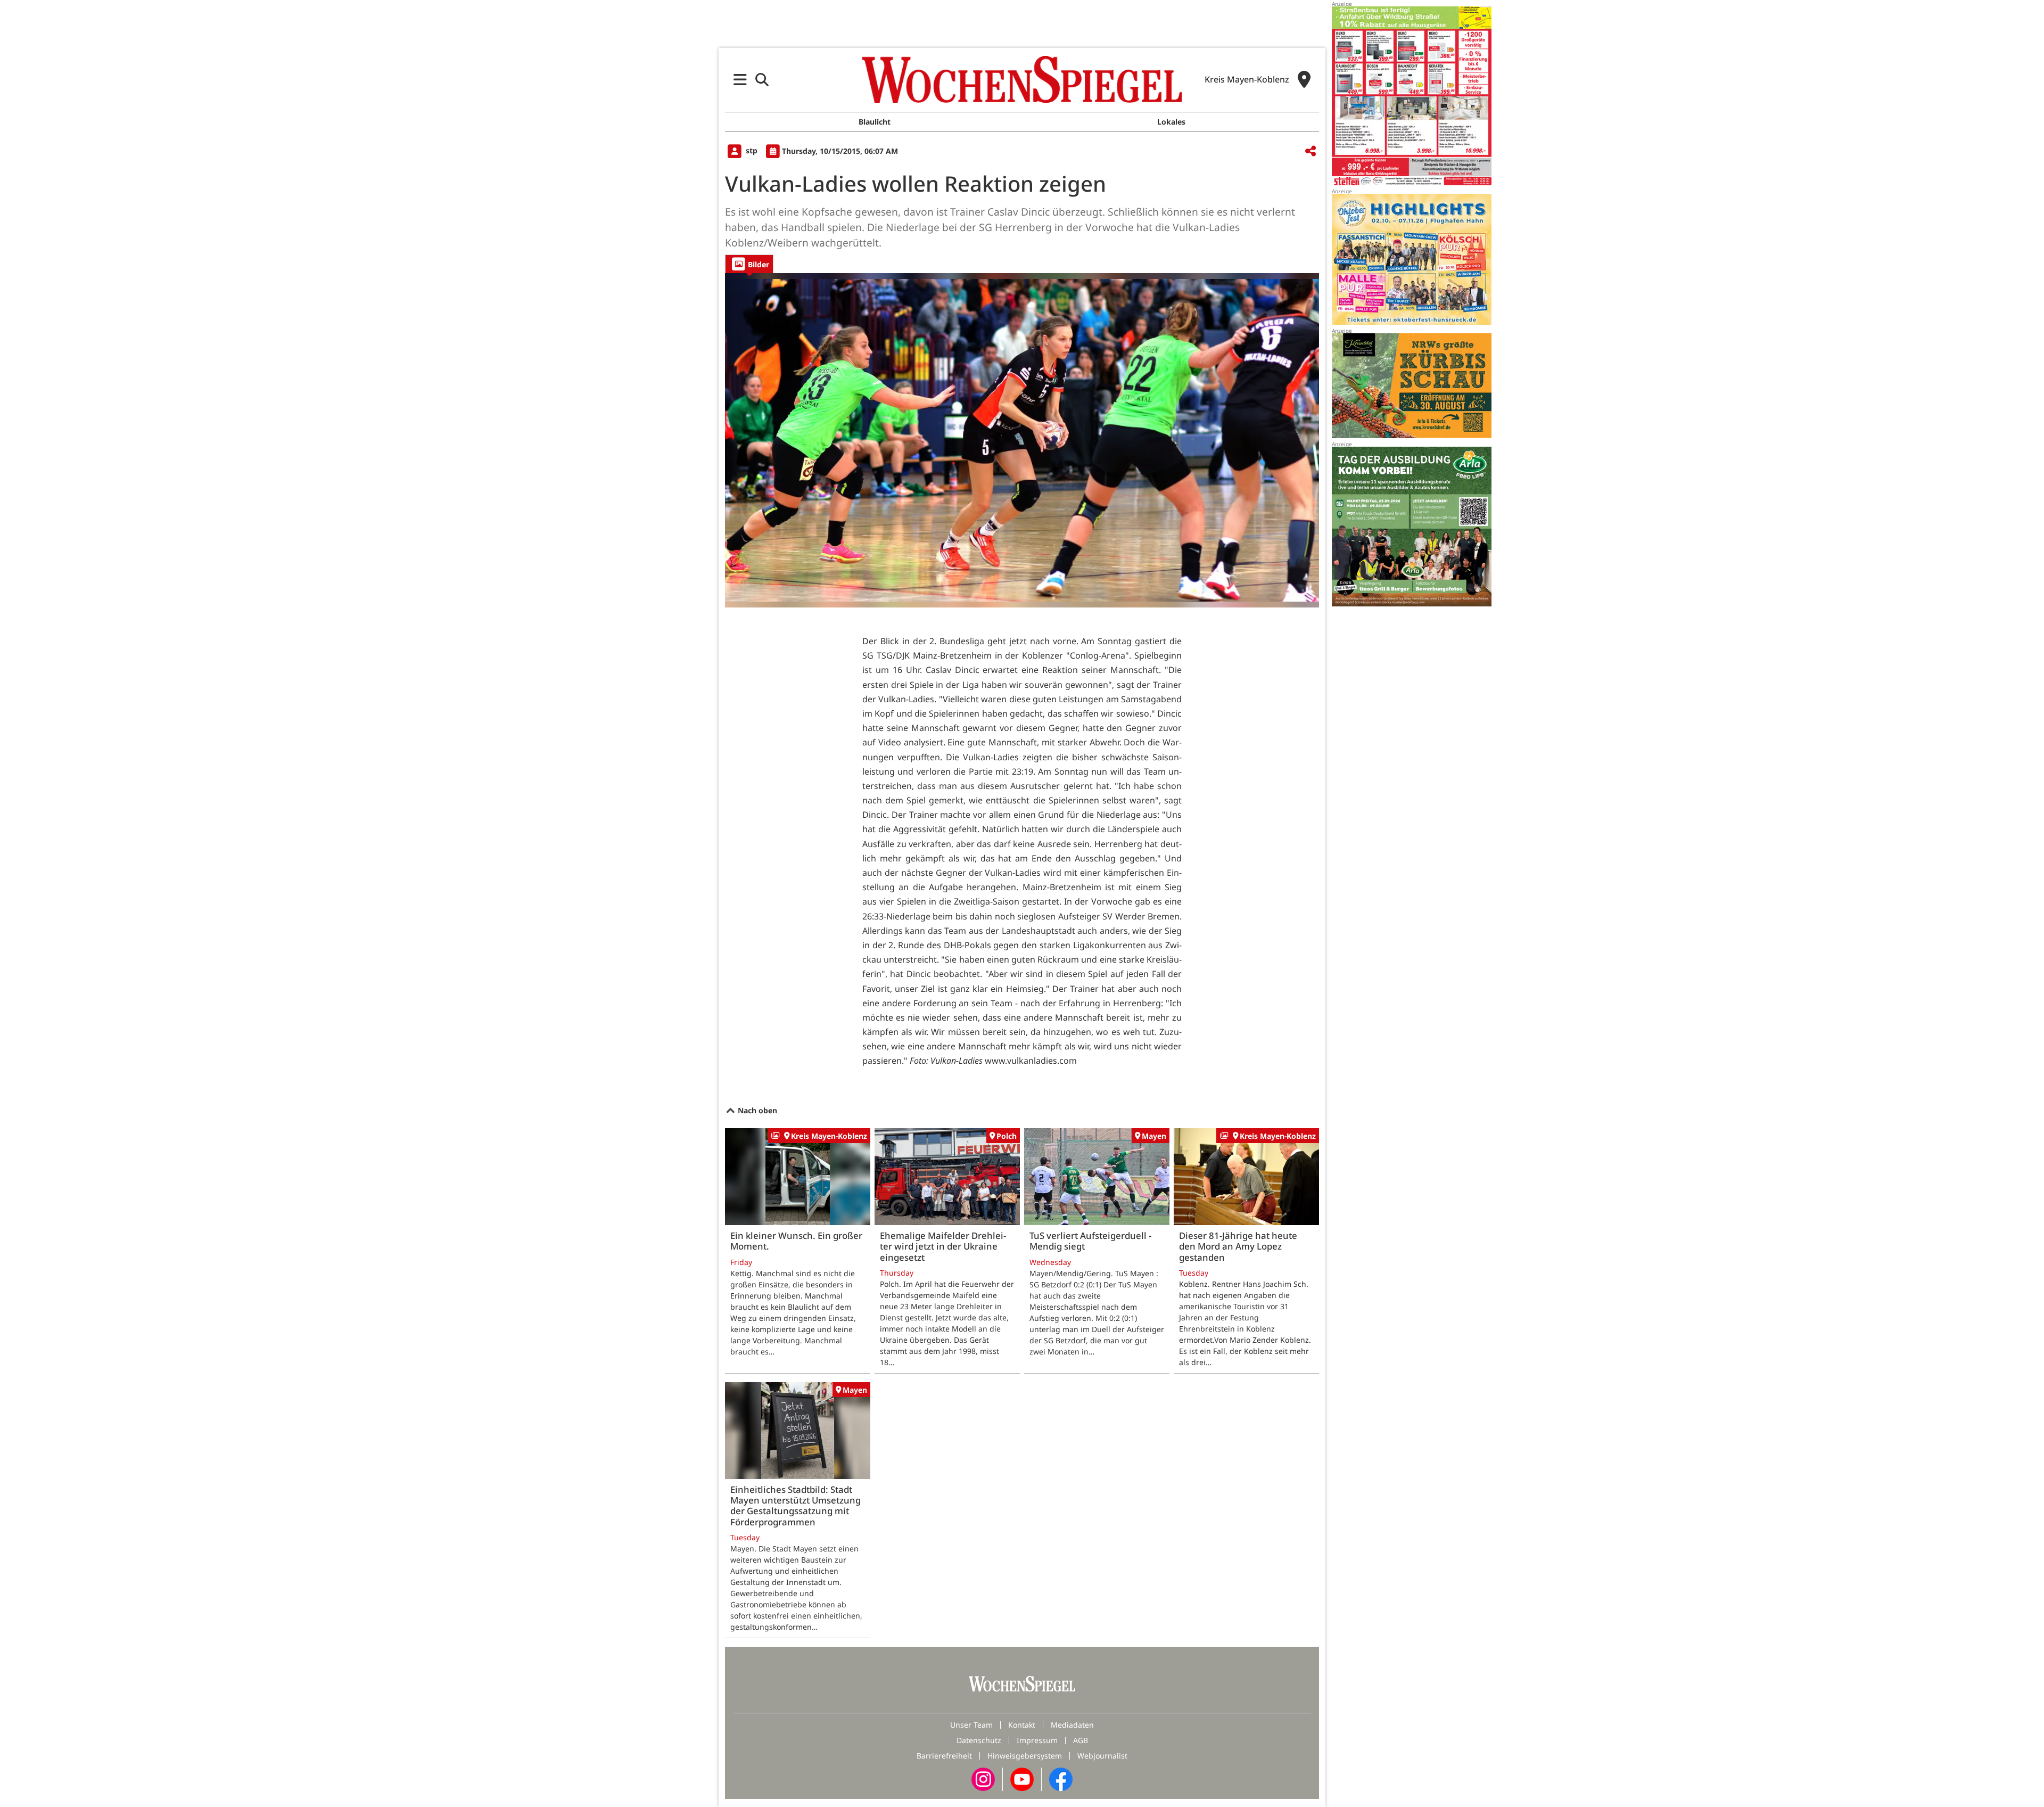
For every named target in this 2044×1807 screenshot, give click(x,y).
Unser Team (971, 1725)
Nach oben (756, 1110)
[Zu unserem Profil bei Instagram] (983, 1779)
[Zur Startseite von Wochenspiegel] (1022, 79)
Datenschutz (979, 1740)
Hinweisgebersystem (1025, 1756)
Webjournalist (1102, 1756)
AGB (1081, 1740)
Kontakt (1022, 1725)
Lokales (1171, 122)
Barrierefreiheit (944, 1756)
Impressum (1037, 1740)
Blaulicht (875, 122)
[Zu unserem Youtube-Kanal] (1022, 1779)
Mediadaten (1072, 1725)
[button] (740, 80)
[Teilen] (1311, 151)
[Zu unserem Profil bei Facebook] (1061, 1779)
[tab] (749, 264)
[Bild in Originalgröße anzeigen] (1022, 440)
